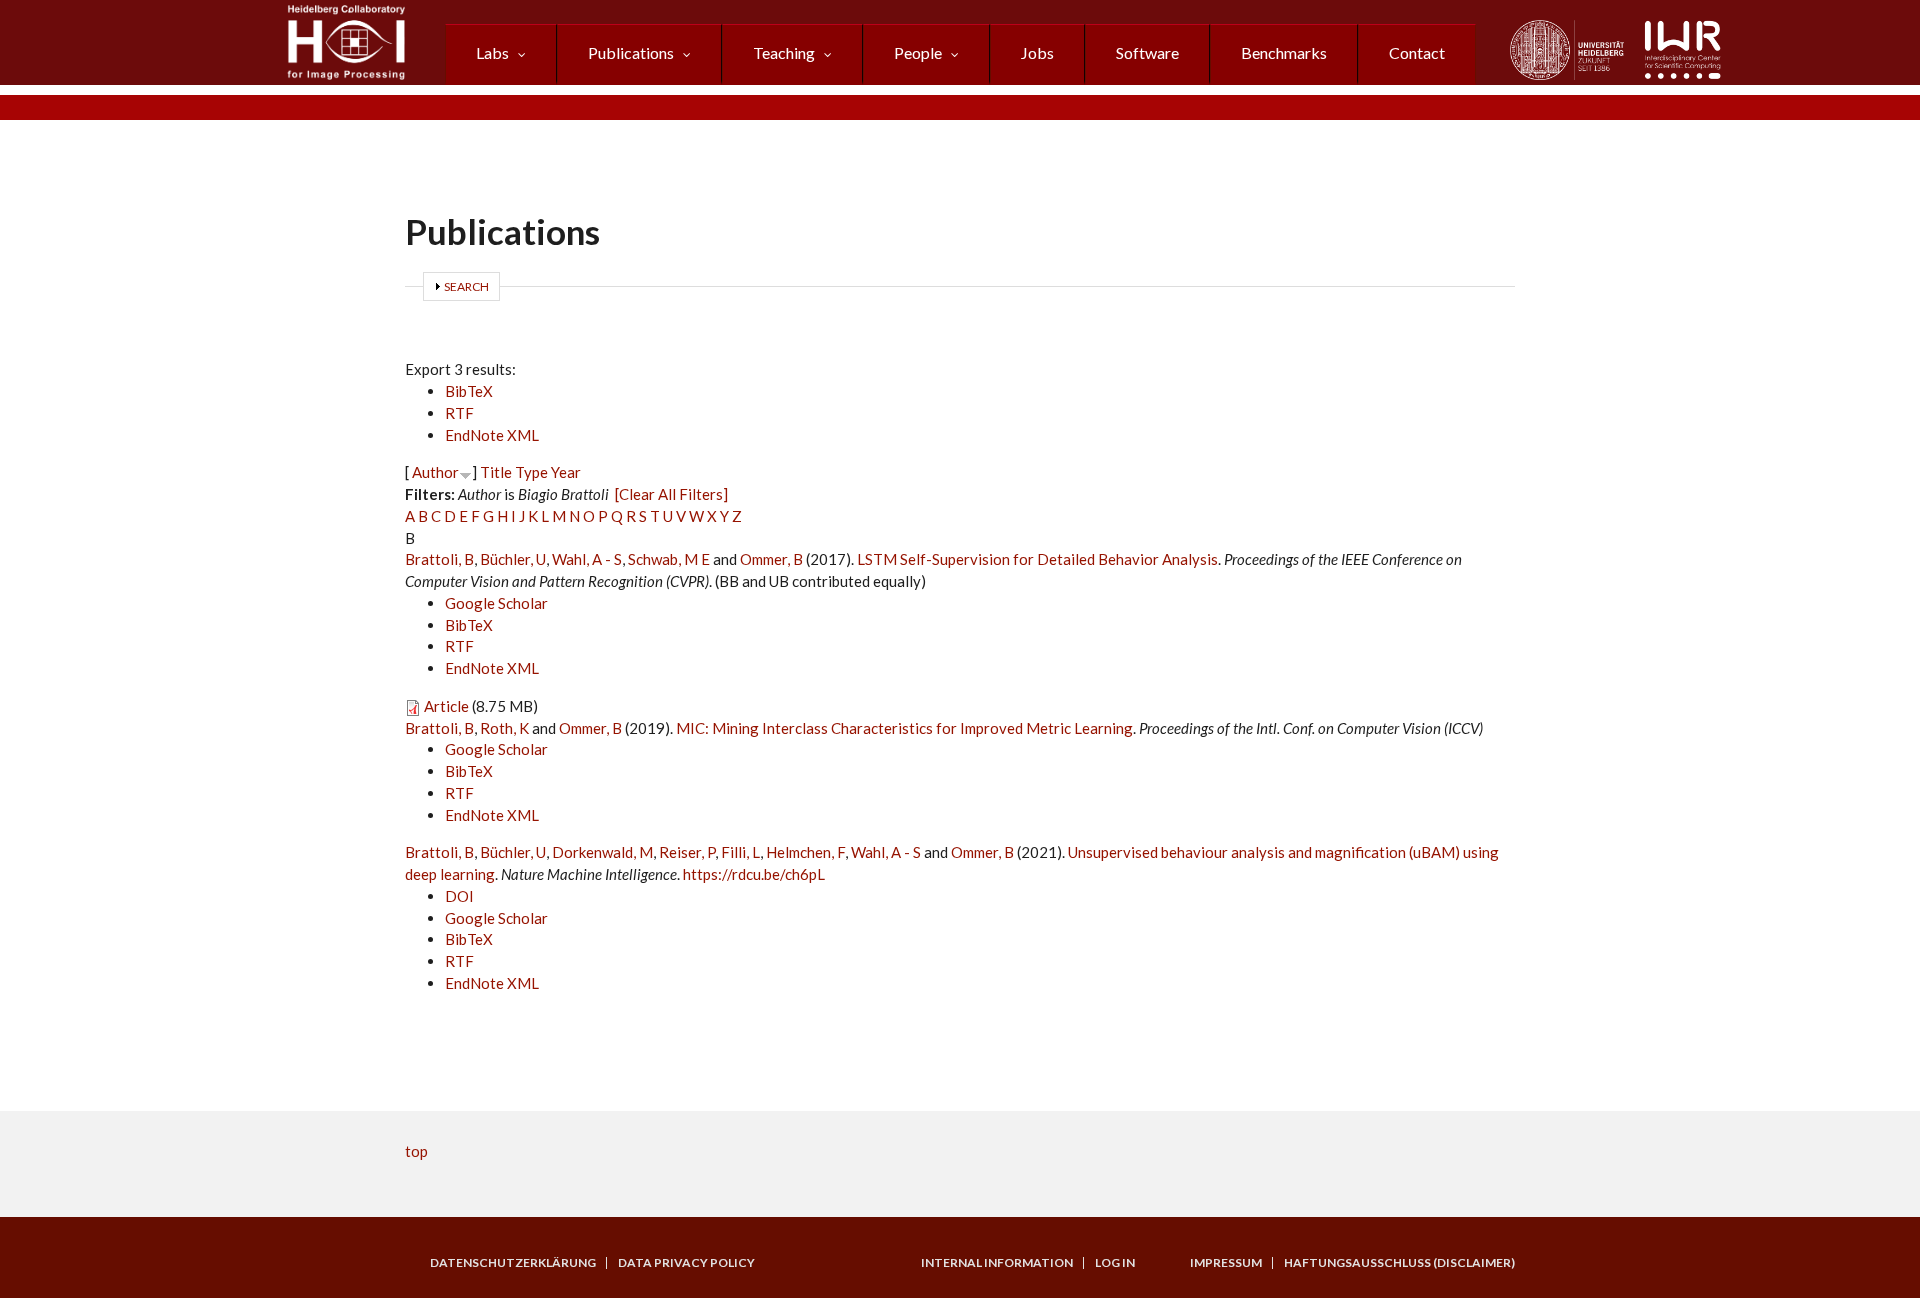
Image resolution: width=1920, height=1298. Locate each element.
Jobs (1037, 52)
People (918, 52)
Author (435, 472)
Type (531, 472)
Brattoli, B (439, 559)
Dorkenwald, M (602, 852)
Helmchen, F (805, 852)
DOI (459, 896)
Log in (1115, 1263)
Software (1147, 52)
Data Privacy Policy (686, 1263)
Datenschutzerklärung (513, 1263)
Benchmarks (1284, 52)
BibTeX (469, 391)
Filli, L (740, 852)
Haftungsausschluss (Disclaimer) (1399, 1263)
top (416, 1151)
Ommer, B (771, 559)
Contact (1417, 52)
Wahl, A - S (587, 559)
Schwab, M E (669, 559)
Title (496, 472)
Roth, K (504, 728)
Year (566, 472)
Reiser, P (687, 852)
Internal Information (997, 1263)
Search (466, 286)
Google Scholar (496, 603)
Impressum (1226, 1263)
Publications (631, 52)
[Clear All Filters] (671, 494)
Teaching (784, 52)
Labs (492, 52)
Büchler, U (513, 559)
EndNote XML (492, 435)
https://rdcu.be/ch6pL (754, 874)
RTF (459, 413)
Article (446, 706)
